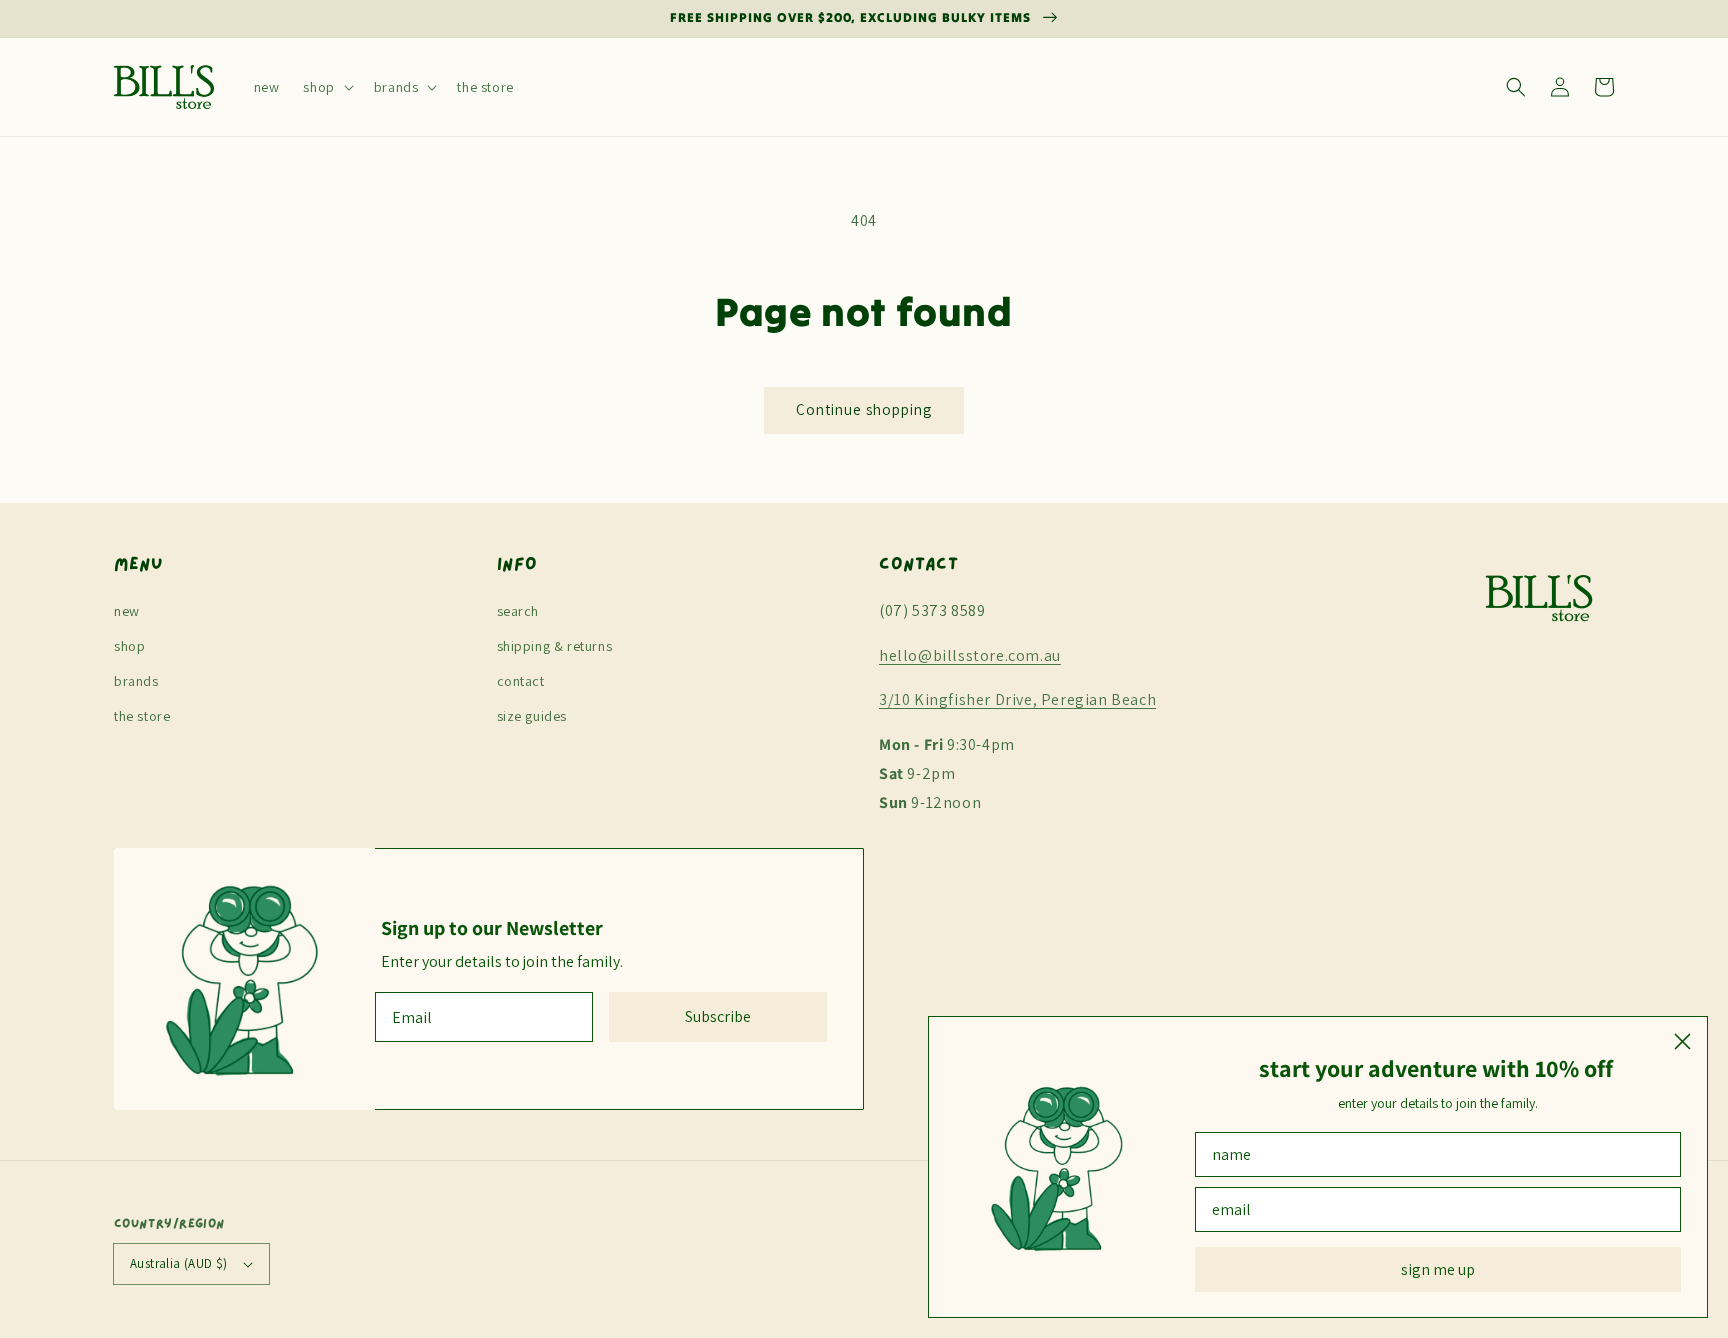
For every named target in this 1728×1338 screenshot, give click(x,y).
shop (129, 646)
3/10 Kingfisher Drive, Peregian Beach (1017, 699)
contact (521, 681)
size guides (532, 716)
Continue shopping (864, 409)
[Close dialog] (1682, 1041)
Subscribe (718, 1016)
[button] (326, 87)
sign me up (1438, 1269)
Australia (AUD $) (179, 1263)
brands (136, 681)
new (127, 611)
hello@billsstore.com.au (970, 655)
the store (142, 716)
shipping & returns (555, 646)
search (518, 611)
